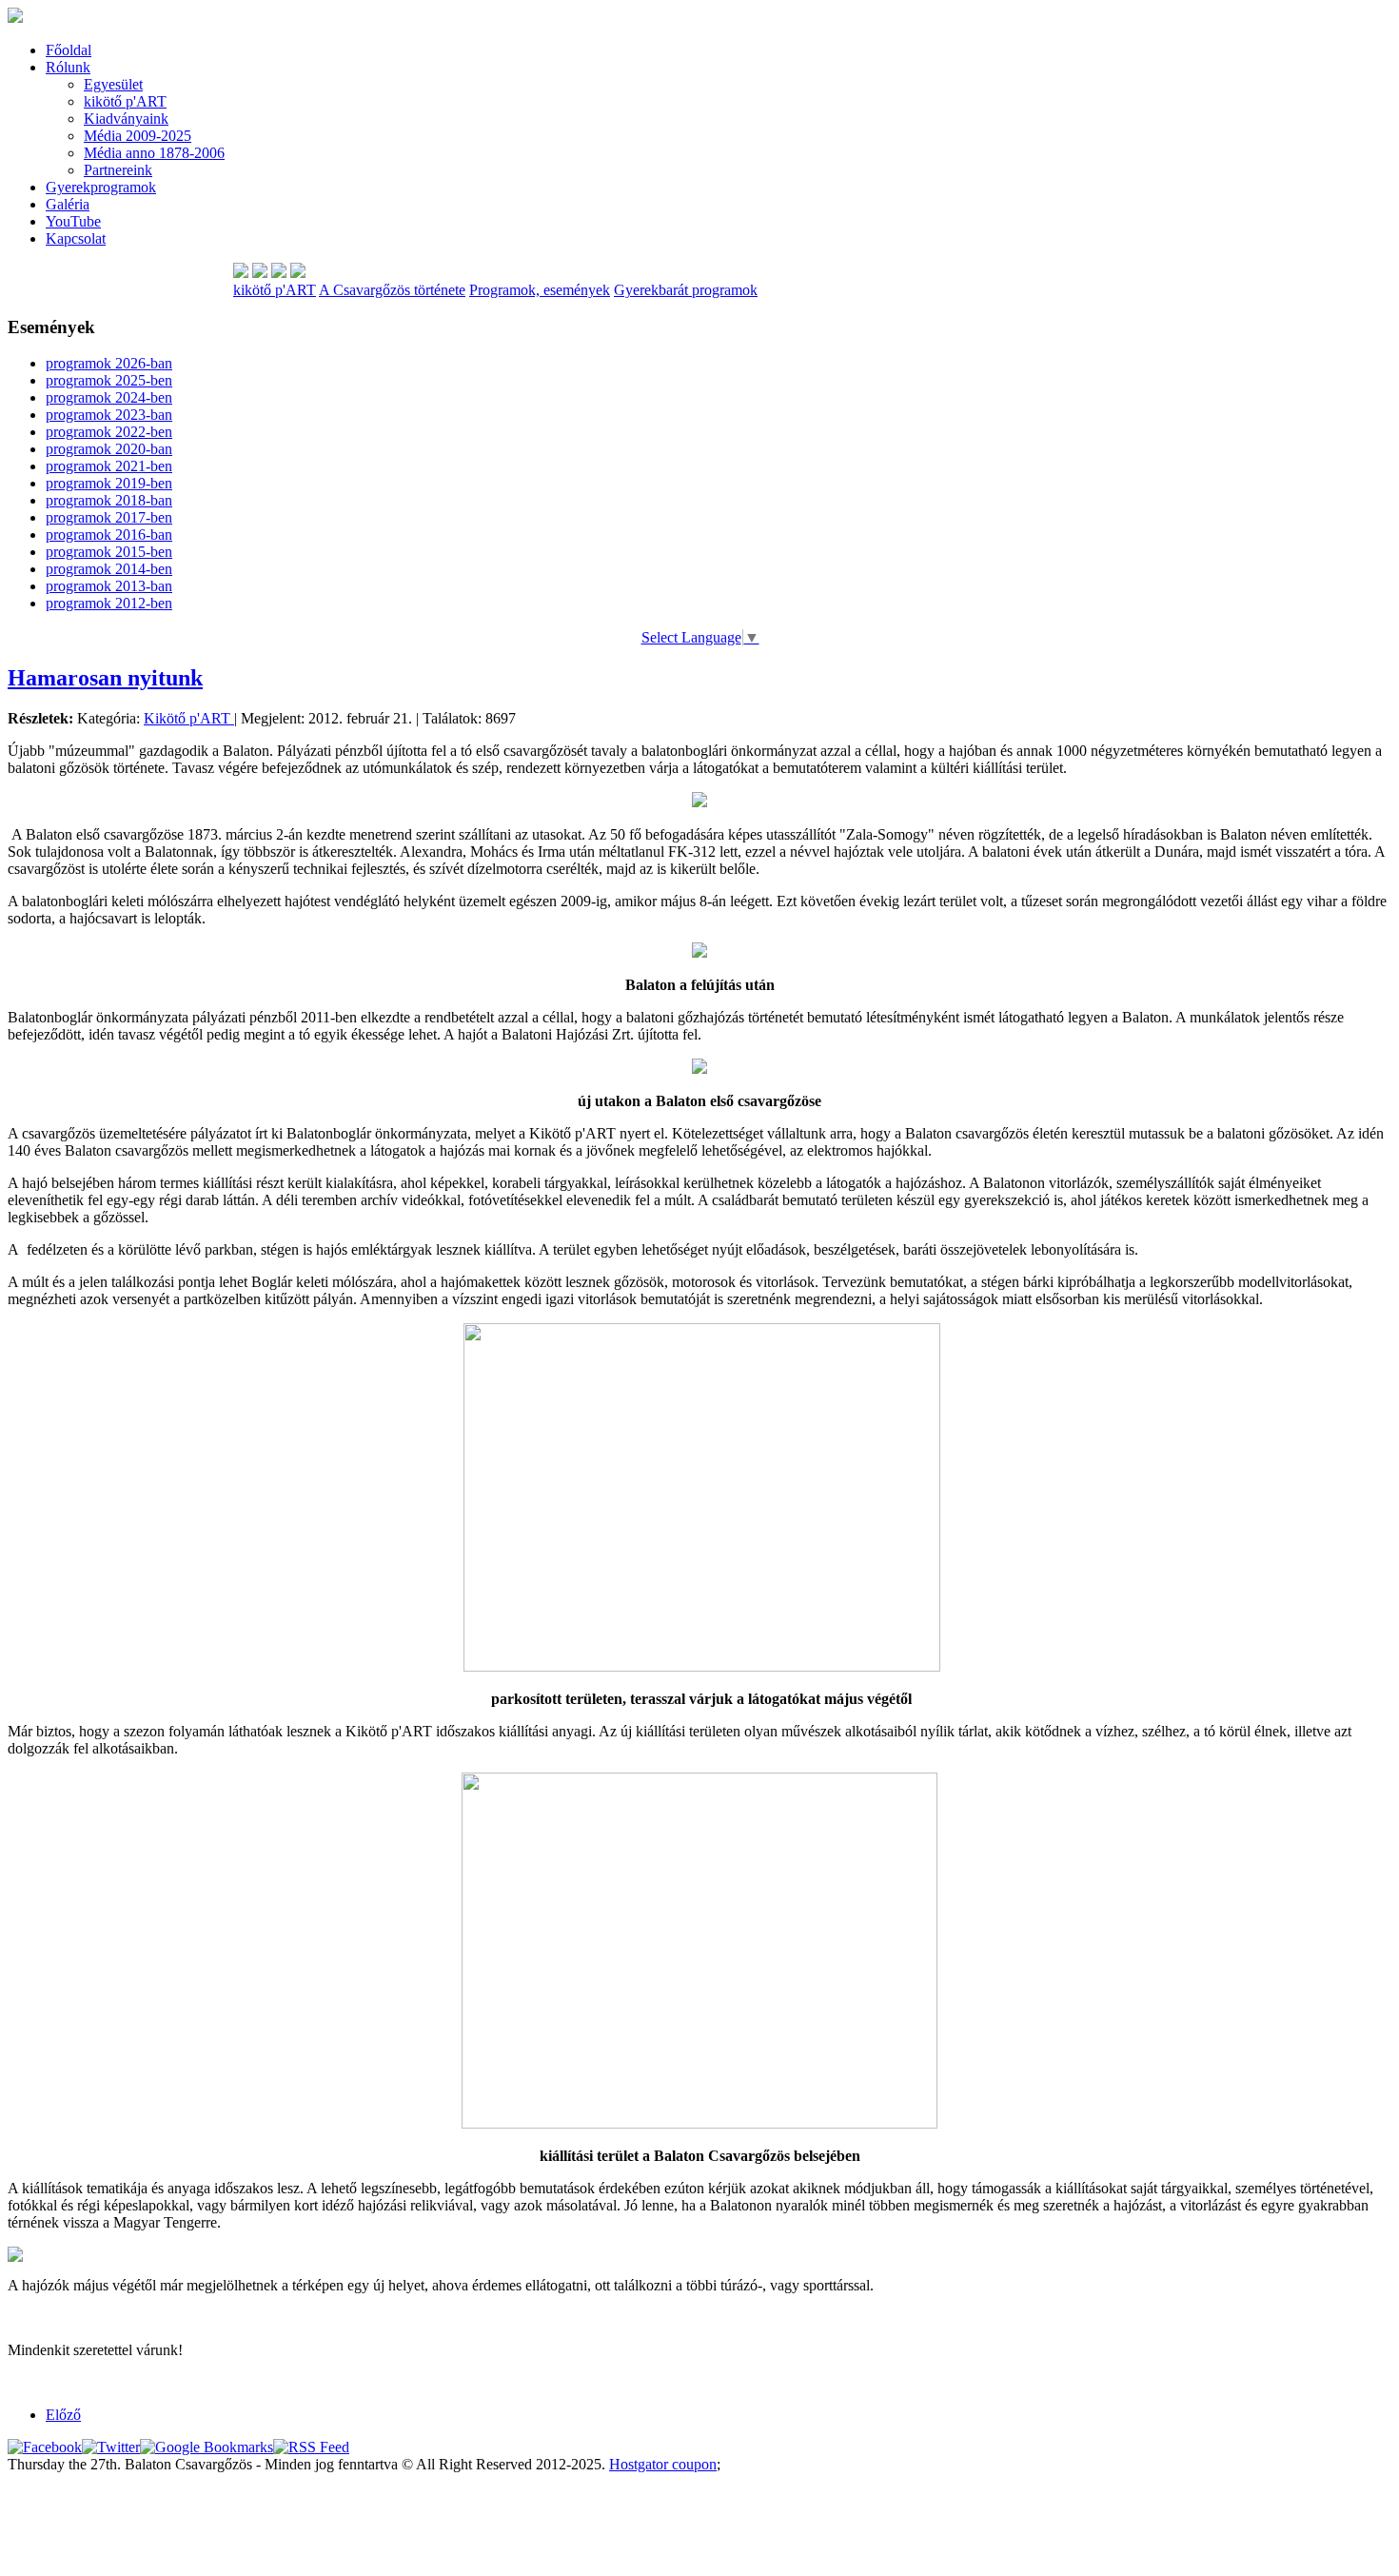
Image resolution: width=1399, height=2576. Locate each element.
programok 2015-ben (109, 552)
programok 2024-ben (109, 397)
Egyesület (113, 84)
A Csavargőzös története (392, 290)
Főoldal (69, 50)
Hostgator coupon (663, 2464)
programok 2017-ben (109, 517)
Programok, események (540, 290)
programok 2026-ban (109, 363)
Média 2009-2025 (138, 136)
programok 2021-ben (109, 466)
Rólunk (68, 67)
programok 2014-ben (109, 569)
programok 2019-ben (109, 483)
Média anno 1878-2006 (154, 153)
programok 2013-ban (109, 586)
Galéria (68, 204)
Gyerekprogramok (101, 187)
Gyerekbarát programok (686, 290)
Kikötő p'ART (189, 718)
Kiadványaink (126, 119)
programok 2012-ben (109, 603)
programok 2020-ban (109, 449)
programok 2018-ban (109, 500)
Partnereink (118, 170)
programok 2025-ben (109, 380)
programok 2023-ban (109, 415)
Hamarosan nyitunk (105, 678)
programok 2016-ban (109, 535)
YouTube (73, 221)
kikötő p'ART (125, 101)
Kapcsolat (76, 238)
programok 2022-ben (109, 432)
